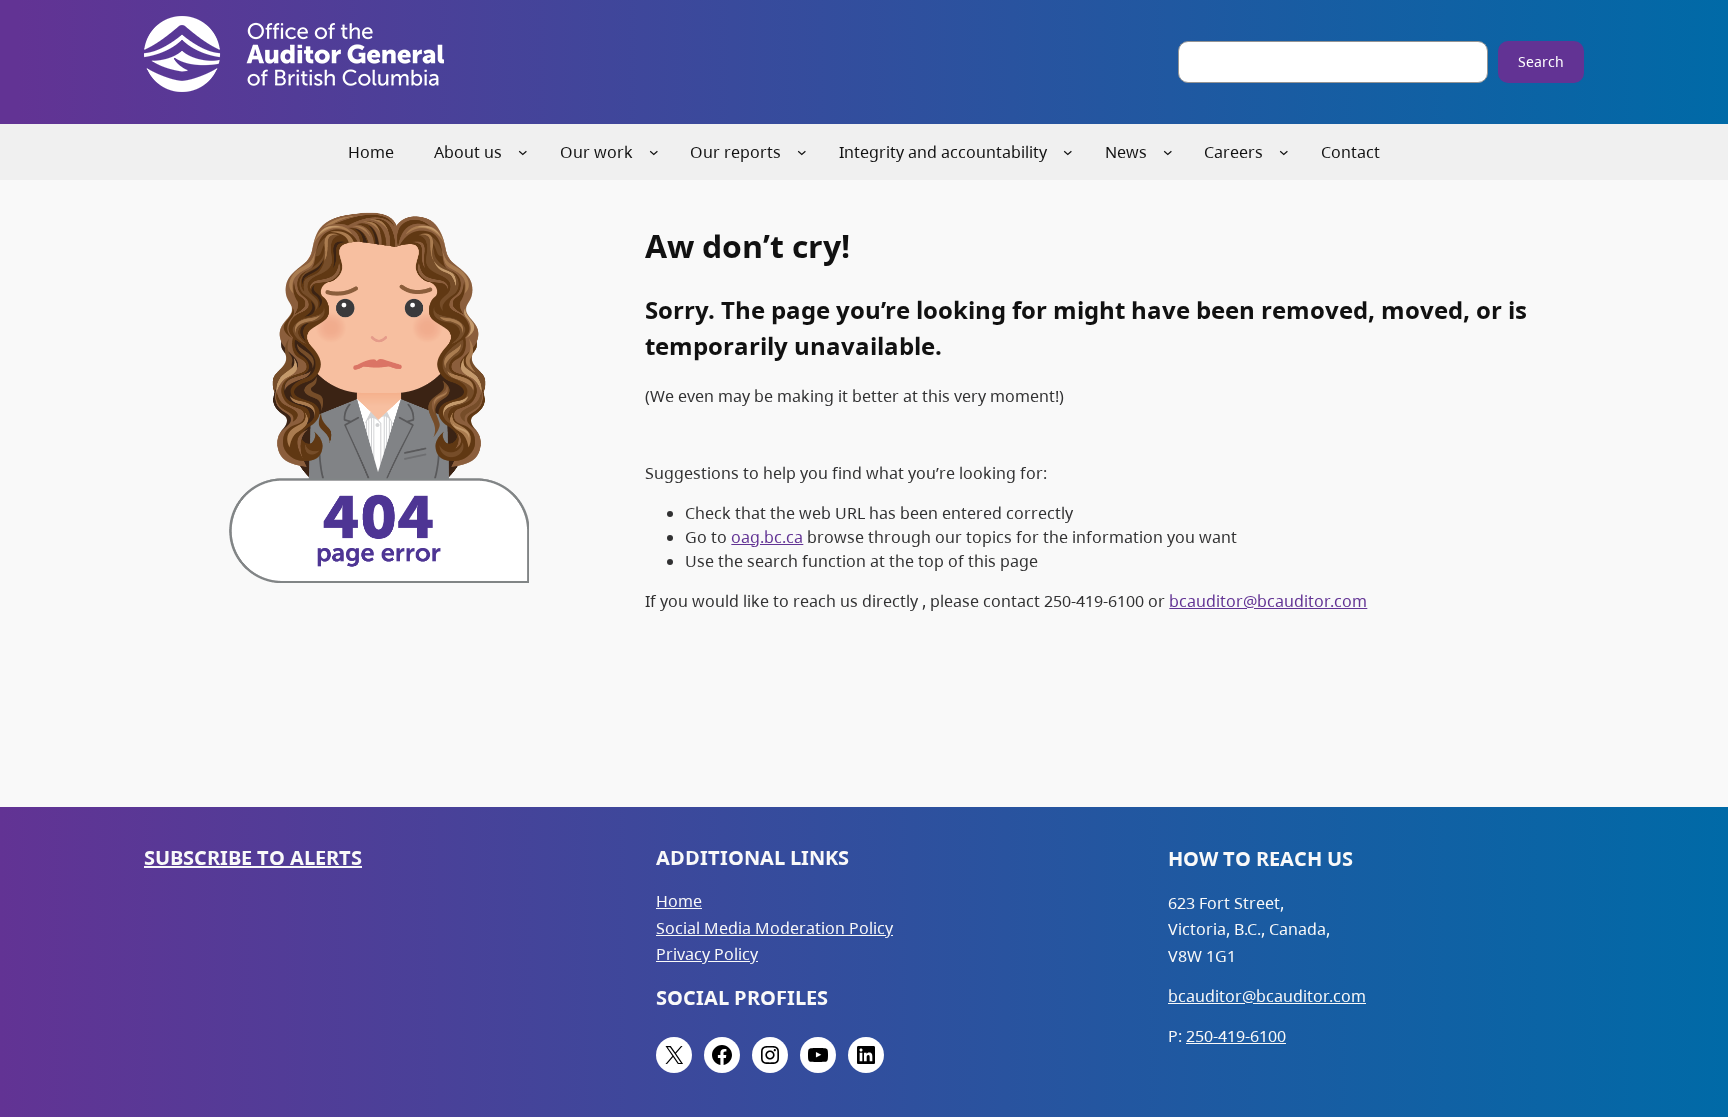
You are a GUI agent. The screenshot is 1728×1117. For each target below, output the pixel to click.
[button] (1677, 1007)
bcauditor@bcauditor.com (1268, 601)
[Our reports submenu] (802, 152)
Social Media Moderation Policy (774, 928)
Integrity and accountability (943, 152)
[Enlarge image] (503, 227)
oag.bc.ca (767, 537)
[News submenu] (1168, 152)
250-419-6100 (1236, 1036)
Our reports (735, 152)
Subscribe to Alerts (253, 857)
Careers (1233, 152)
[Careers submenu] (1284, 152)
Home (679, 901)
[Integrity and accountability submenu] (1068, 152)
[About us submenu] (523, 152)
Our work (596, 152)
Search (1541, 61)
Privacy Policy (707, 954)
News (1126, 152)
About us (468, 152)
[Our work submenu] (654, 152)
